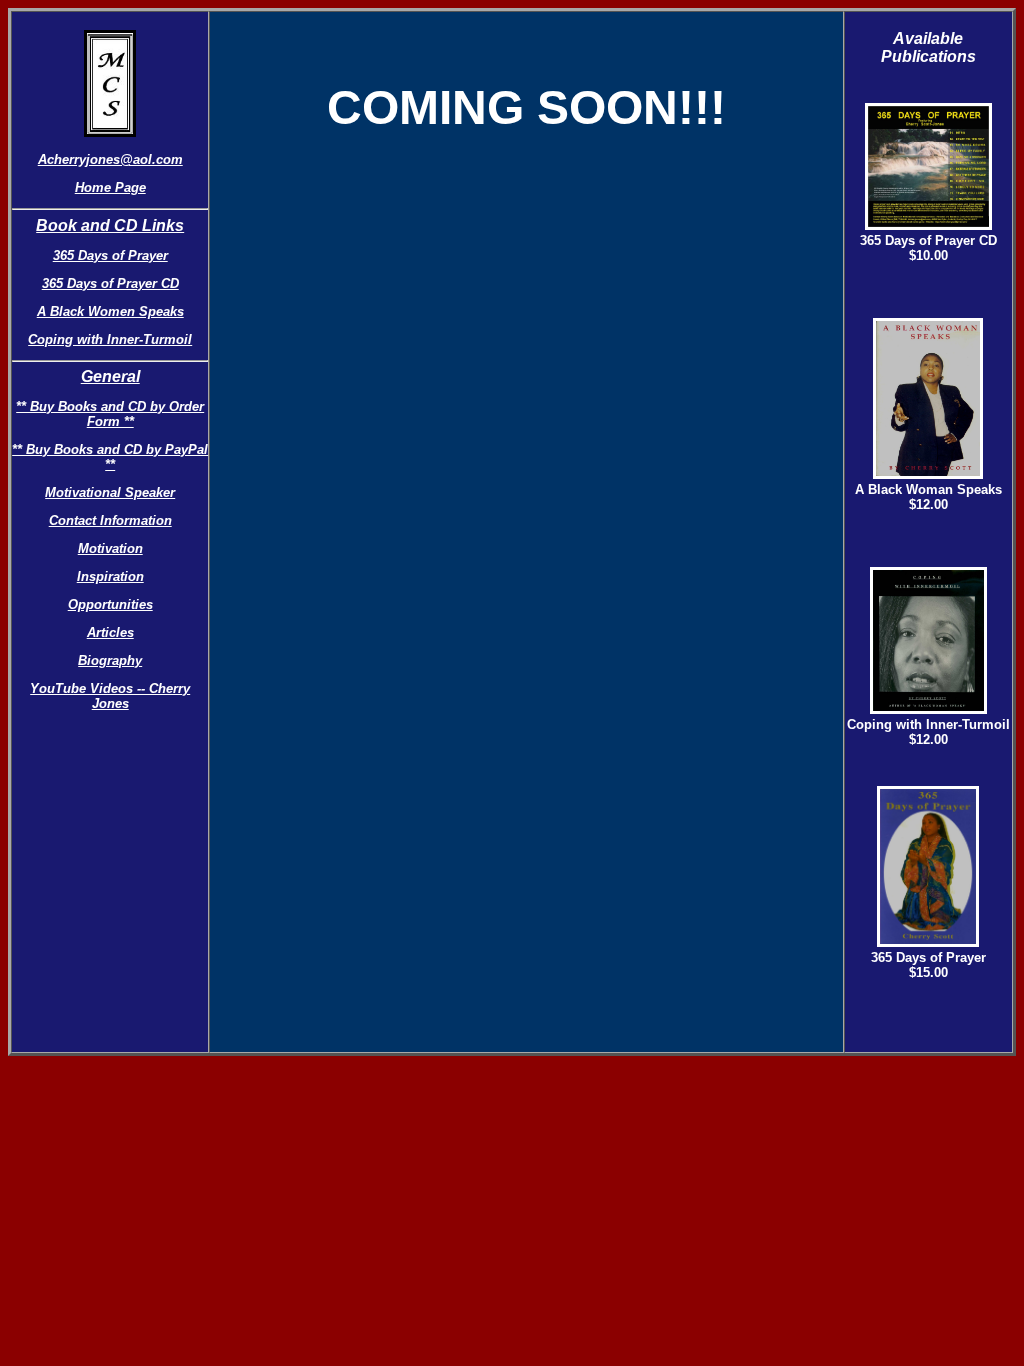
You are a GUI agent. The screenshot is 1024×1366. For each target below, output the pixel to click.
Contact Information (110, 520)
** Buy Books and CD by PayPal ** (110, 457)
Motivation (110, 548)
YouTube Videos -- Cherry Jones (110, 696)
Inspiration (110, 576)
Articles (110, 632)
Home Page (110, 187)
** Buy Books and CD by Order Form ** (110, 414)
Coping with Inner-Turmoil (110, 339)
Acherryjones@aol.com (110, 159)
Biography (110, 660)
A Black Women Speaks (110, 311)
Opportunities (110, 604)
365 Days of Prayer (110, 255)
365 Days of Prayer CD (110, 283)
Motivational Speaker (110, 492)
